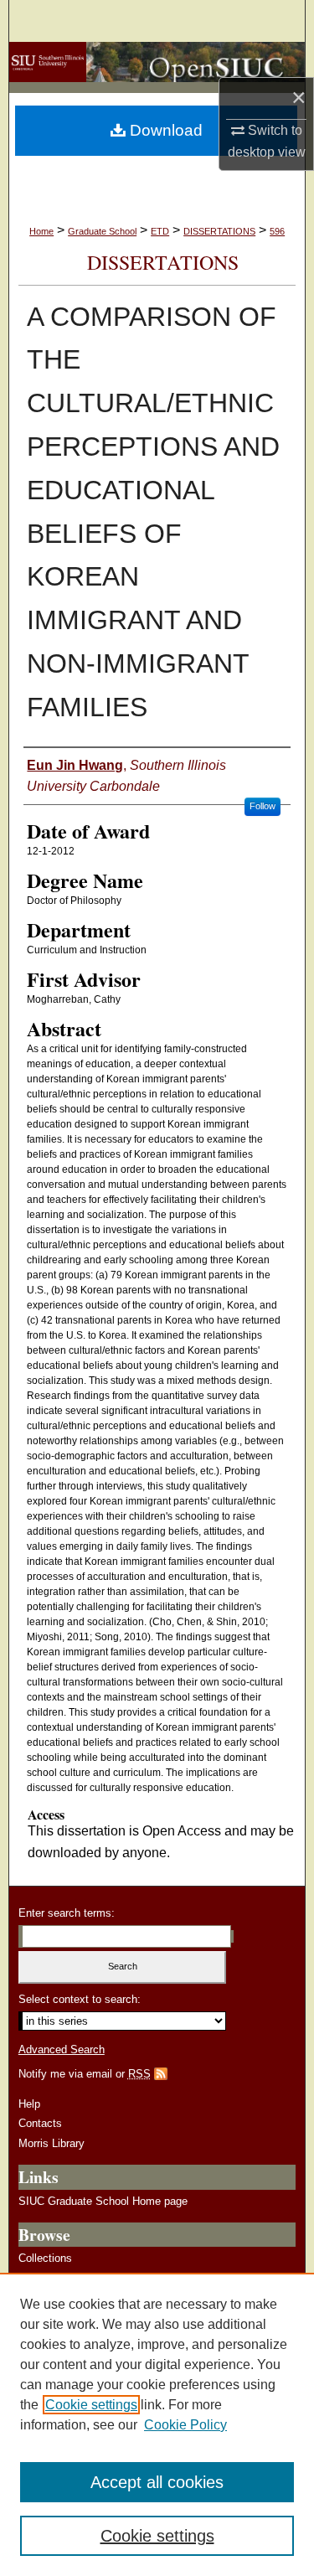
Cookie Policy (185, 2425)
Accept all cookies (157, 2482)
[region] (157, 2424)
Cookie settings (91, 2405)
